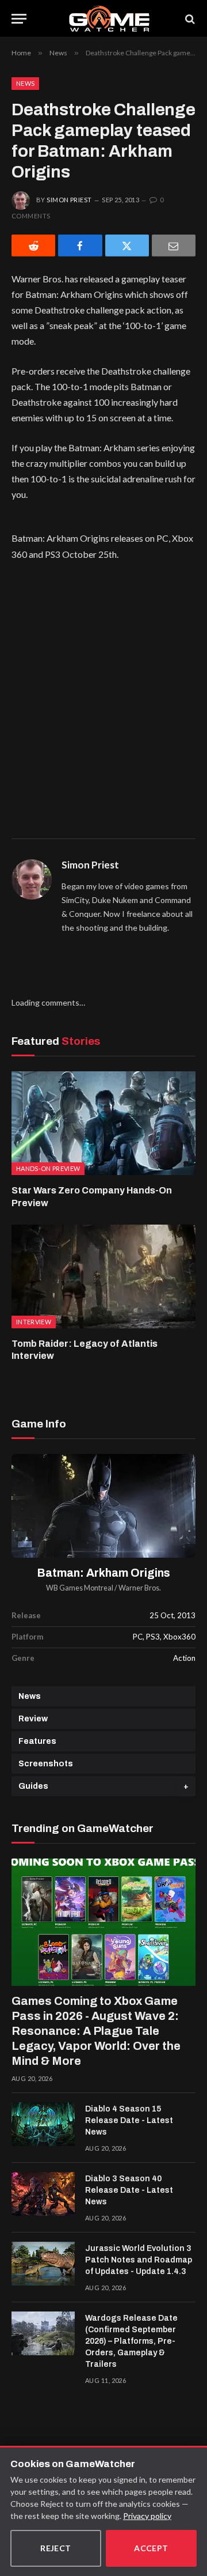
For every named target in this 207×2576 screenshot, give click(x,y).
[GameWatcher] (109, 19)
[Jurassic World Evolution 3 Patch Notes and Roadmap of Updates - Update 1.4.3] (43, 2264)
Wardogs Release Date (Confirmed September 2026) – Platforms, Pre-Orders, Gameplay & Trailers (131, 2341)
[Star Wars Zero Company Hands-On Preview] (103, 1123)
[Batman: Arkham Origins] (103, 1506)
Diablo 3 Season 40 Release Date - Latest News (129, 2190)
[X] (127, 245)
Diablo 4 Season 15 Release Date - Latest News (129, 2120)
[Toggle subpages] (186, 1786)
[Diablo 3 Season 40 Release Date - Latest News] (43, 2194)
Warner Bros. (140, 1588)
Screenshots (46, 1764)
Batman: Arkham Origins (104, 1573)
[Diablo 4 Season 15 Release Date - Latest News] (43, 2124)
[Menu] (19, 19)
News (25, 83)
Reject (56, 2548)
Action (184, 1658)
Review (33, 1719)
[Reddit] (33, 245)
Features (37, 1741)
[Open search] (189, 19)
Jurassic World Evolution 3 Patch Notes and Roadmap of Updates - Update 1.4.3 (139, 2260)
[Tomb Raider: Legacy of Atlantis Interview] (103, 1276)
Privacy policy (147, 2516)
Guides (33, 1786)
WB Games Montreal (80, 1588)
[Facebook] (80, 245)
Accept (151, 2548)
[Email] (174, 245)
